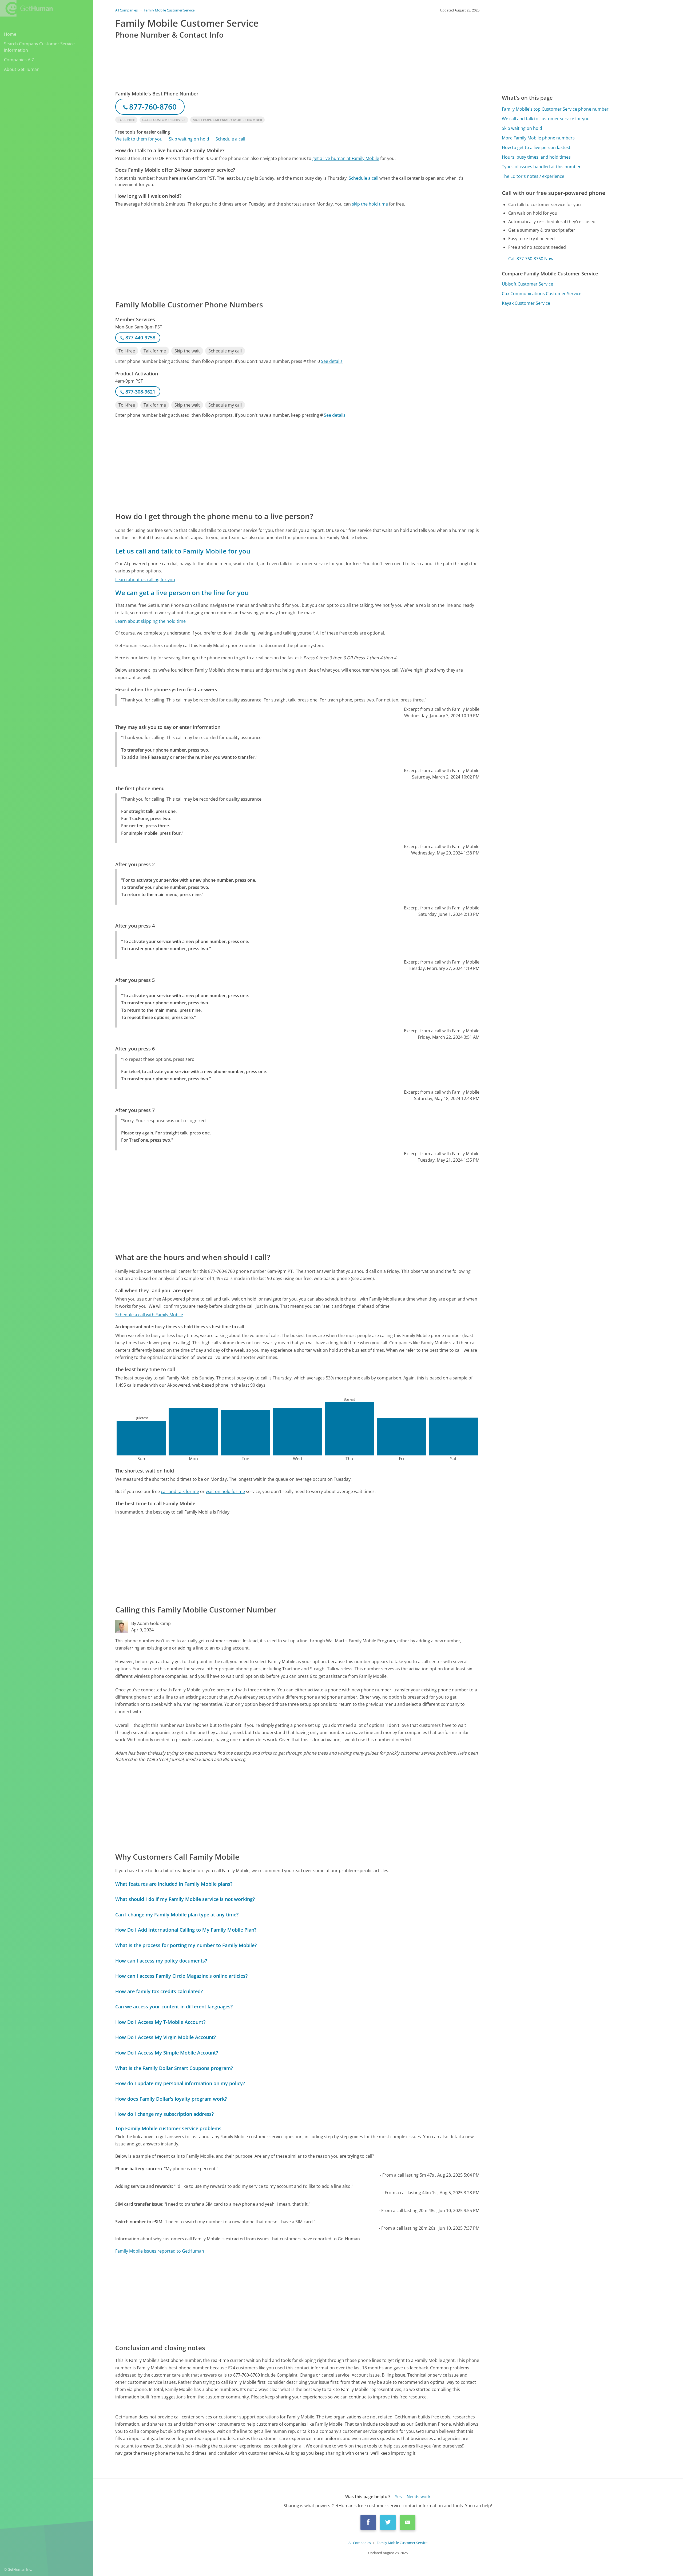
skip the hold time (370, 204)
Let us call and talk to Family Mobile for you (183, 551)
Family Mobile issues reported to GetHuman (160, 2251)
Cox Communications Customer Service (542, 294)
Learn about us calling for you (145, 580)
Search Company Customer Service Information (39, 47)
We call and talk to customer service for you (546, 119)
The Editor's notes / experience (533, 176)
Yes (398, 2497)
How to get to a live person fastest (536, 147)
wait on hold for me (225, 1491)
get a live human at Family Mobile (346, 158)
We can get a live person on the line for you (182, 593)
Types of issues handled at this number (541, 167)
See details (332, 361)
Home (10, 34)
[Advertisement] (275, 253)
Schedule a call (230, 139)
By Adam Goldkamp (151, 1623)
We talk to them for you (139, 139)
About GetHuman (22, 69)
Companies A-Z (19, 60)
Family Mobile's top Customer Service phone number (555, 109)
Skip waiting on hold (189, 139)
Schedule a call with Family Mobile (149, 1315)
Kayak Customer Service (526, 303)
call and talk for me (180, 1491)
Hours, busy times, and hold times (536, 157)
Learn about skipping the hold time (150, 621)
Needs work (418, 2497)
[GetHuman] (26, 8)
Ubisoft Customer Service (527, 284)
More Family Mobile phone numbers (538, 138)
